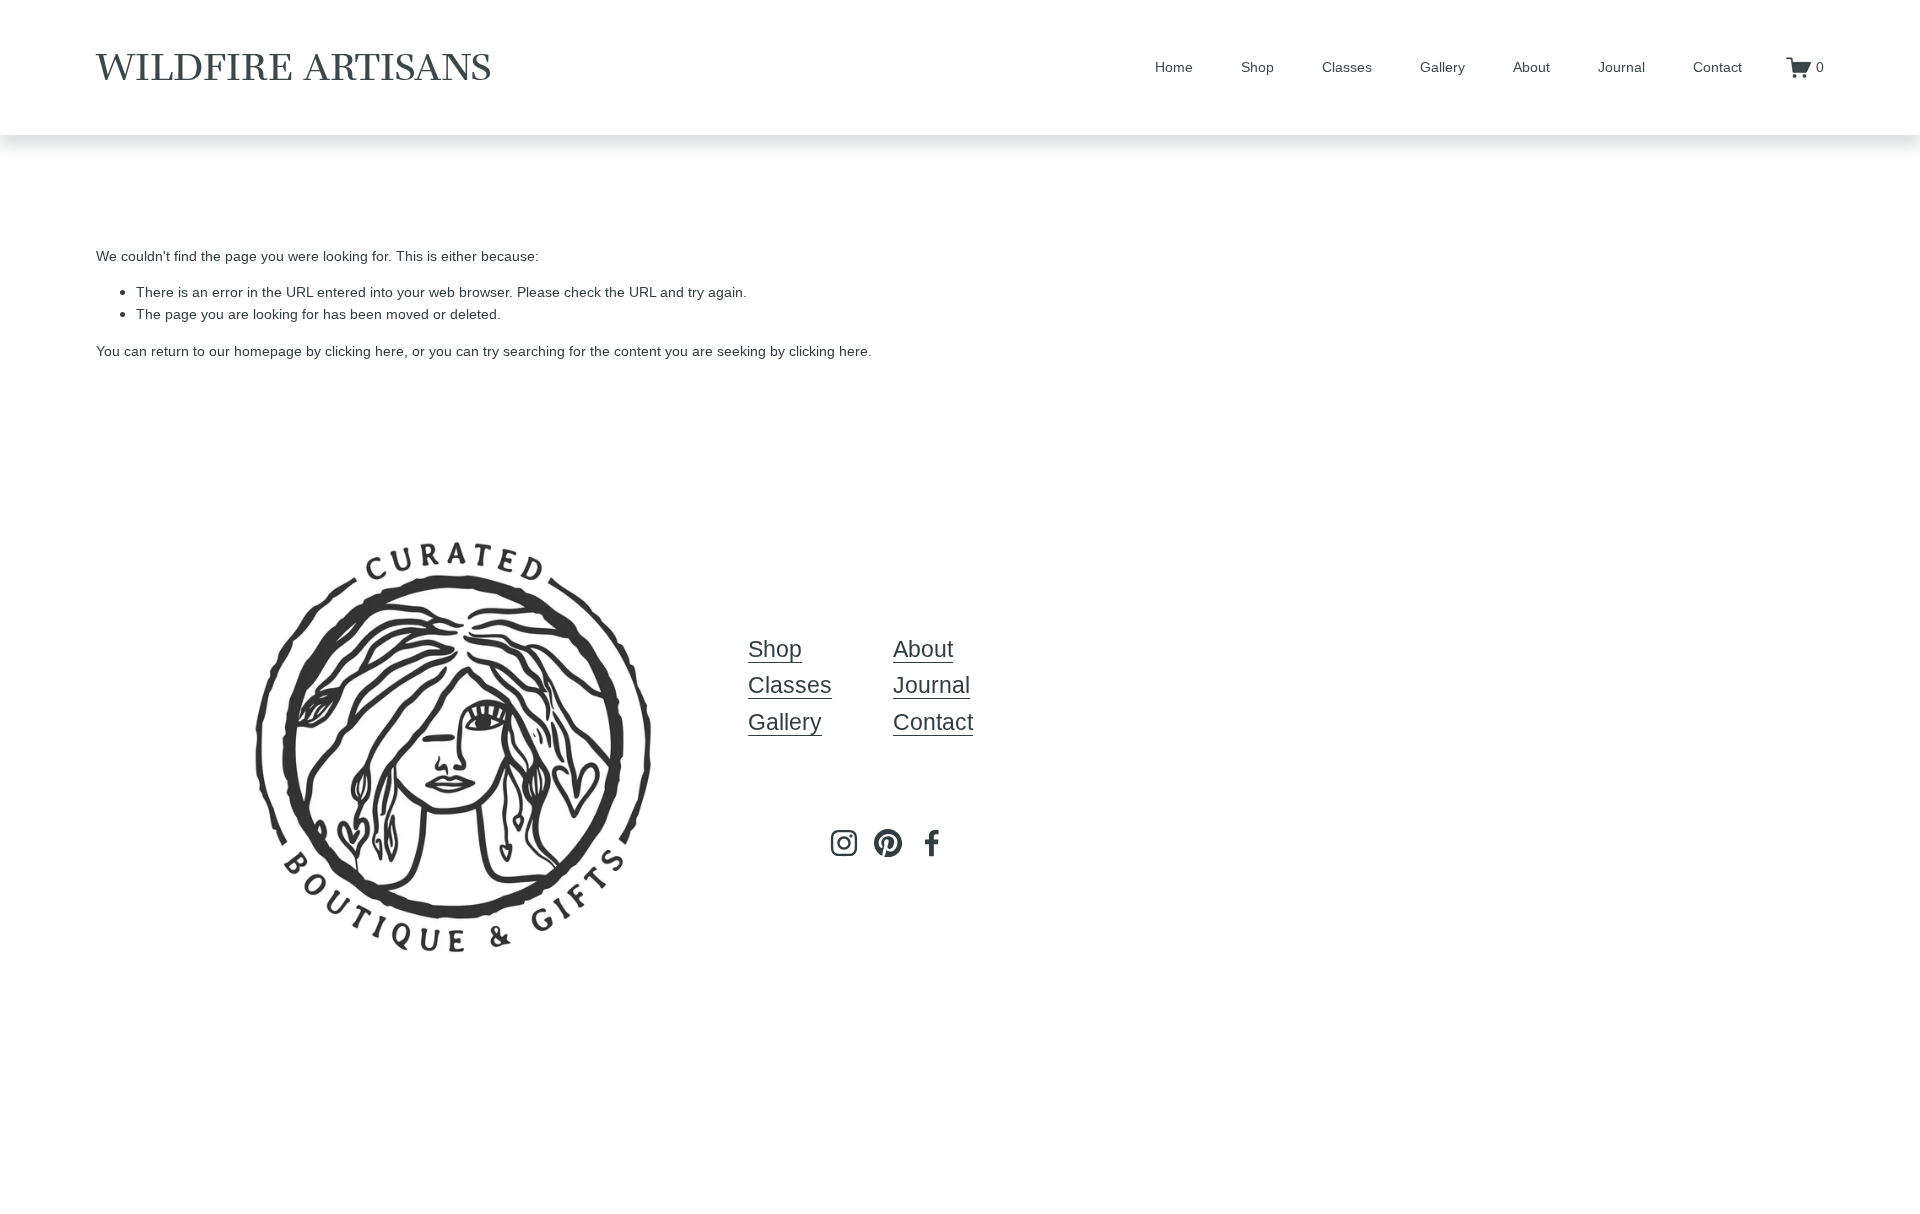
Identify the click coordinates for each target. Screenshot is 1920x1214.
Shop (1257, 67)
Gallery (1442, 67)
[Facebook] (932, 843)
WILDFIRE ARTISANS (294, 66)
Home (1174, 67)
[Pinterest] (888, 843)
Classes (1347, 67)
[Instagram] (844, 843)
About (1531, 67)
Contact (1717, 67)
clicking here (364, 351)
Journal (1621, 67)
